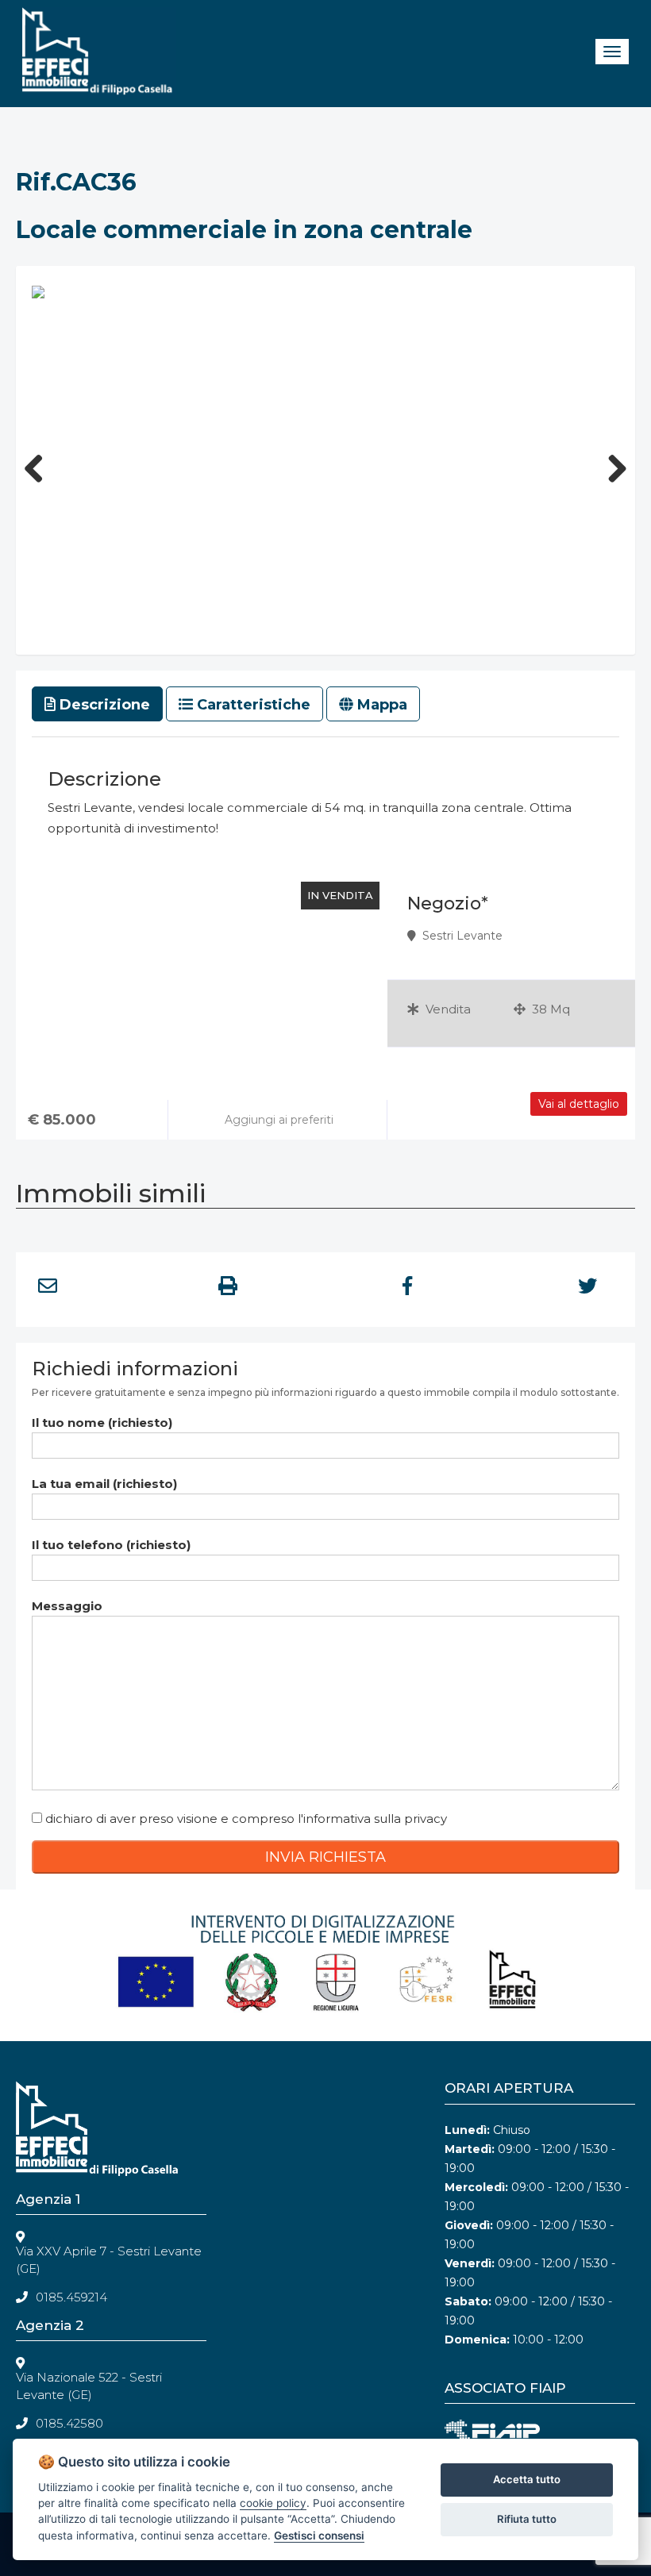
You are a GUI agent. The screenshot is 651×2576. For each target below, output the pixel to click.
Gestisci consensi (319, 2536)
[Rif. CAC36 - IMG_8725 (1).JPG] (38, 291)
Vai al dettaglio (579, 1104)
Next (611, 464)
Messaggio (67, 1606)
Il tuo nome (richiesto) (102, 1423)
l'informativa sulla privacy (372, 1819)
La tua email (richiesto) (104, 1484)
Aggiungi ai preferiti (277, 1120)
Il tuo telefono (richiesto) (111, 1545)
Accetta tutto (527, 2479)
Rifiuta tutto (527, 2519)
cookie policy (273, 2503)
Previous (40, 464)
